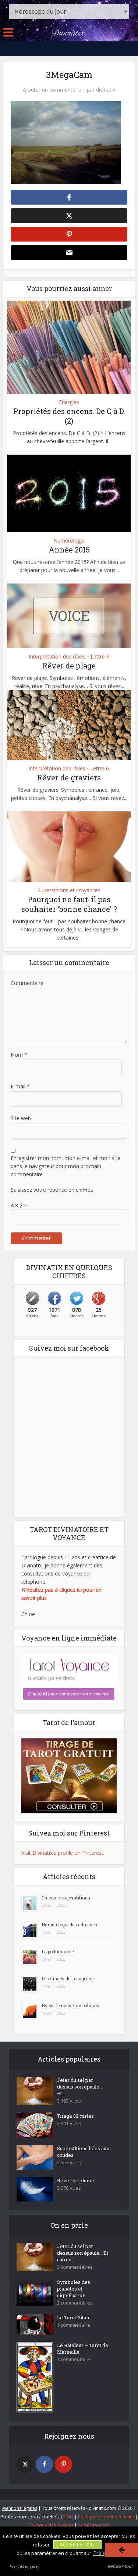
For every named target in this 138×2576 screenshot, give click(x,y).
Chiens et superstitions (66, 1898)
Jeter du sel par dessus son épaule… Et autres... (83, 2253)
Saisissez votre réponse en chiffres (52, 1190)
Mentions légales (20, 2508)
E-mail (20, 1086)
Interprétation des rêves (57, 657)
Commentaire (27, 983)
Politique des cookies (51, 2525)
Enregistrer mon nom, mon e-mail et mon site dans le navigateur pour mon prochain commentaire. (66, 1166)
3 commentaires (75, 2267)
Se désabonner (94, 2525)
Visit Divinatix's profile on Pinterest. (63, 1853)
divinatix (106, 90)
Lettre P (100, 657)
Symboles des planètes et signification (74, 2289)
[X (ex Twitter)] (25, 2464)
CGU (68, 2517)
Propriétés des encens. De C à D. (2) (69, 416)
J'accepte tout (77, 2544)
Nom (19, 1055)
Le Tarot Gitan (73, 2317)
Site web (21, 1118)
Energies (69, 402)
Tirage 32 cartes (75, 2116)
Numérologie (69, 541)
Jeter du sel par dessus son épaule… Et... (80, 2087)
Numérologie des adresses (69, 1925)
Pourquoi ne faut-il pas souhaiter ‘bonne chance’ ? (69, 904)
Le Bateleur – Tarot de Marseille (83, 2348)
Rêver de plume (76, 2180)
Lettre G (100, 769)
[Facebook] (44, 2464)
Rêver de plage (69, 666)
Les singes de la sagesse (68, 1978)
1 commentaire (74, 2325)
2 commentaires (75, 2303)
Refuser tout (120, 2566)
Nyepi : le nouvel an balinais (70, 2005)
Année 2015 (69, 550)
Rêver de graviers (69, 777)
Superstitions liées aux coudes (83, 2152)
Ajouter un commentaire (52, 90)
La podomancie (58, 1951)
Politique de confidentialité (106, 2517)
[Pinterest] (63, 2464)
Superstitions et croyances (69, 890)
